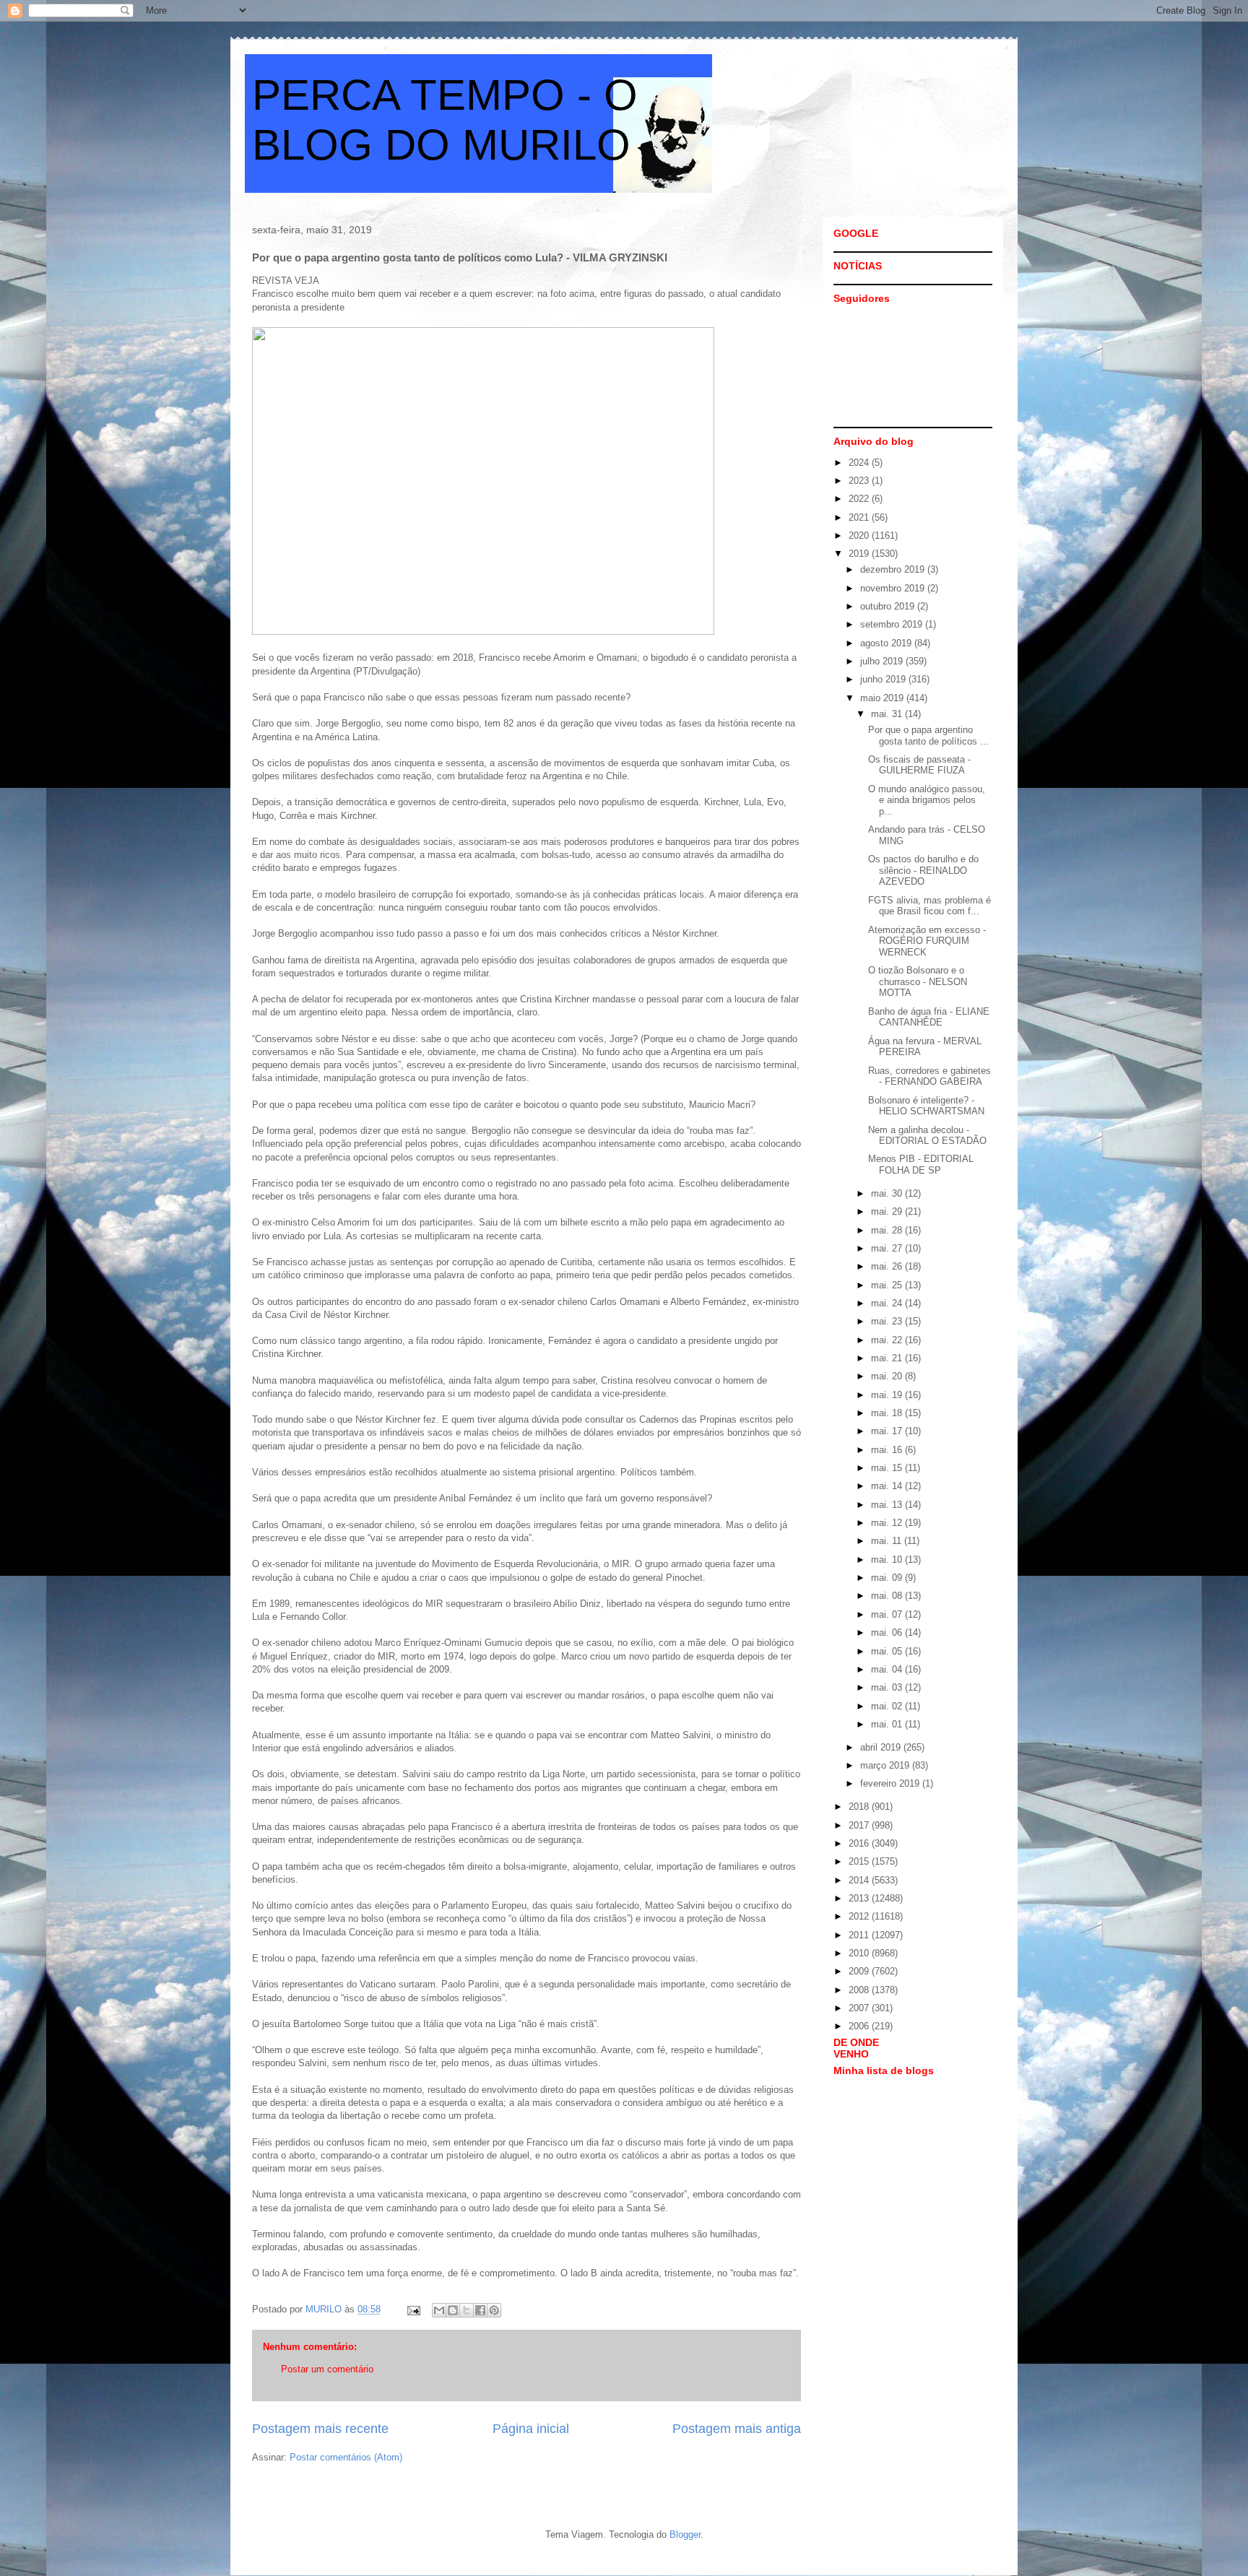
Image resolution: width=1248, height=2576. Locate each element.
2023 (860, 481)
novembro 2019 (894, 588)
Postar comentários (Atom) (346, 2457)
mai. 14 (888, 1486)
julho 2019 (883, 661)
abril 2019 (882, 1747)
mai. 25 (888, 1285)
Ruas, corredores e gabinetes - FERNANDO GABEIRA (929, 1076)
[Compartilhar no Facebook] (480, 2310)
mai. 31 (888, 714)
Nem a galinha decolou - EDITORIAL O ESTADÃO (927, 1136)
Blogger (685, 2534)
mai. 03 (888, 1687)
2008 (860, 1990)
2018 (860, 1807)
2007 (860, 2008)
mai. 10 (888, 1560)
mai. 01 (888, 1724)
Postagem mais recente (320, 2429)
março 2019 (886, 1765)
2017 (860, 1825)
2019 (860, 554)
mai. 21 (888, 1358)
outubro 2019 (889, 606)
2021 (860, 517)
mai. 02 (888, 1706)
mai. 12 (888, 1523)
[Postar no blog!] (453, 2310)
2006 (860, 2026)
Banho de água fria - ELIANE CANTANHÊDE (929, 1017)
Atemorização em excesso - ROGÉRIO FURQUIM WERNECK (927, 941)
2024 (860, 463)
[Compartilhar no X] (467, 2310)
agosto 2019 (887, 643)
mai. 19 (888, 1395)
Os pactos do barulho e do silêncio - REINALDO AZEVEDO (923, 870)
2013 (860, 1898)
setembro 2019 (893, 624)
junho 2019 (884, 679)
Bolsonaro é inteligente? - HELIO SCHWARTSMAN (926, 1106)
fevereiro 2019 (891, 1783)
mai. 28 (888, 1230)
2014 (860, 1880)
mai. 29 (888, 1211)
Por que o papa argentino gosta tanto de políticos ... (928, 736)
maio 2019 (883, 698)
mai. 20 (888, 1376)
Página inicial (531, 2429)
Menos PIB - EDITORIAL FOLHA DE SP (921, 1165)
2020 (860, 535)
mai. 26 (888, 1266)
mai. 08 (888, 1596)
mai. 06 (888, 1632)
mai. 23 (888, 1321)
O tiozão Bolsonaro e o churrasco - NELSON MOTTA (918, 981)
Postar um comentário (327, 2369)
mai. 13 (888, 1505)
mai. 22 (888, 1340)
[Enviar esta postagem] (413, 2309)
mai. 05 (888, 1651)
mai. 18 (888, 1413)
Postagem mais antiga (737, 2429)
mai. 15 (888, 1468)
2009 (860, 1971)
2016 (860, 1843)
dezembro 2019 (894, 569)
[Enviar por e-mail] (439, 2310)
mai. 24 (888, 1303)
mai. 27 (888, 1248)
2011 (860, 1935)
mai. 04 (888, 1669)
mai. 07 (888, 1614)
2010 (860, 1953)
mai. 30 (888, 1193)
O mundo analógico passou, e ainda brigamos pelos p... (927, 800)
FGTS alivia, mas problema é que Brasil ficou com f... (929, 906)
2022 (860, 499)
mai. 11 (888, 1541)
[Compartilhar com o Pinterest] (494, 2310)
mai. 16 (888, 1450)
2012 (860, 1916)
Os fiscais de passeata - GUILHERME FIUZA (919, 765)
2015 (860, 1861)
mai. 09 (888, 1578)
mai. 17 (888, 1431)
